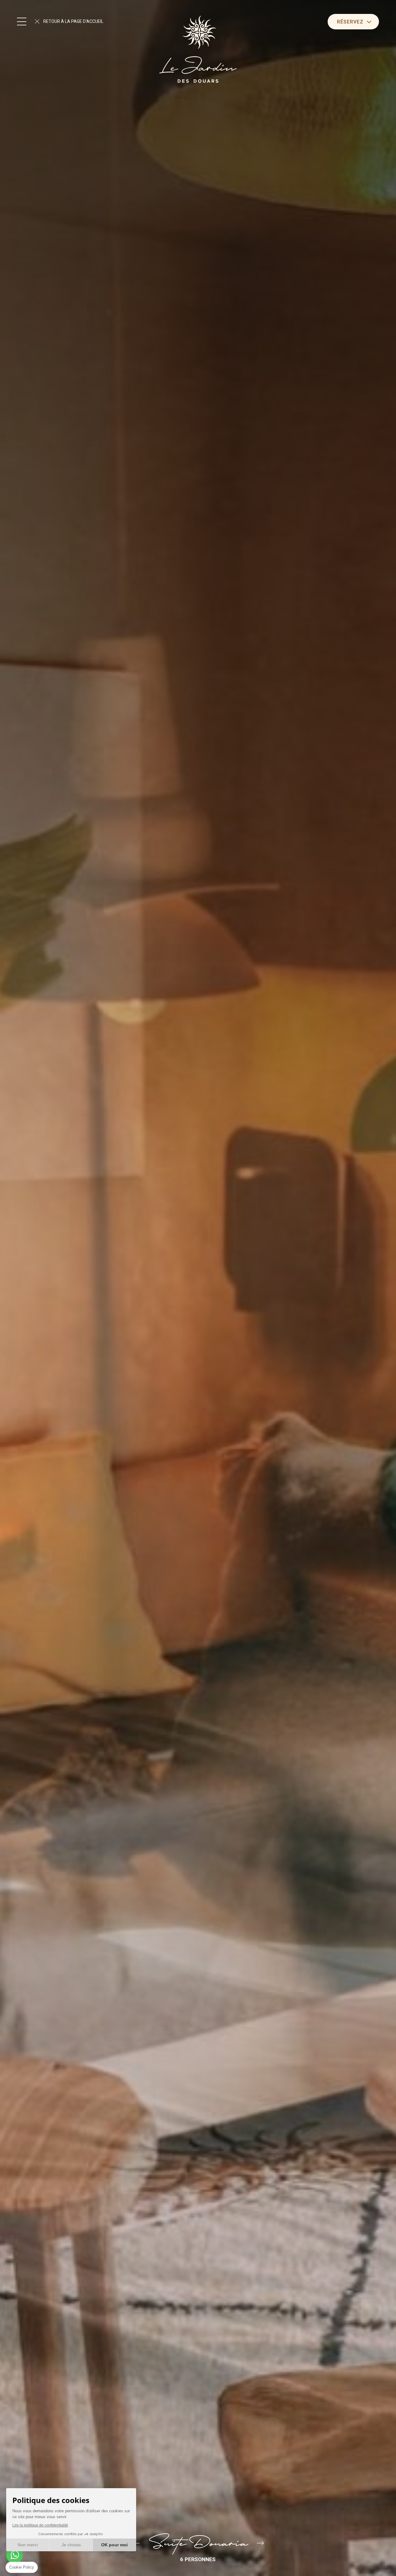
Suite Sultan (260, 2544)
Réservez (350, 22)
